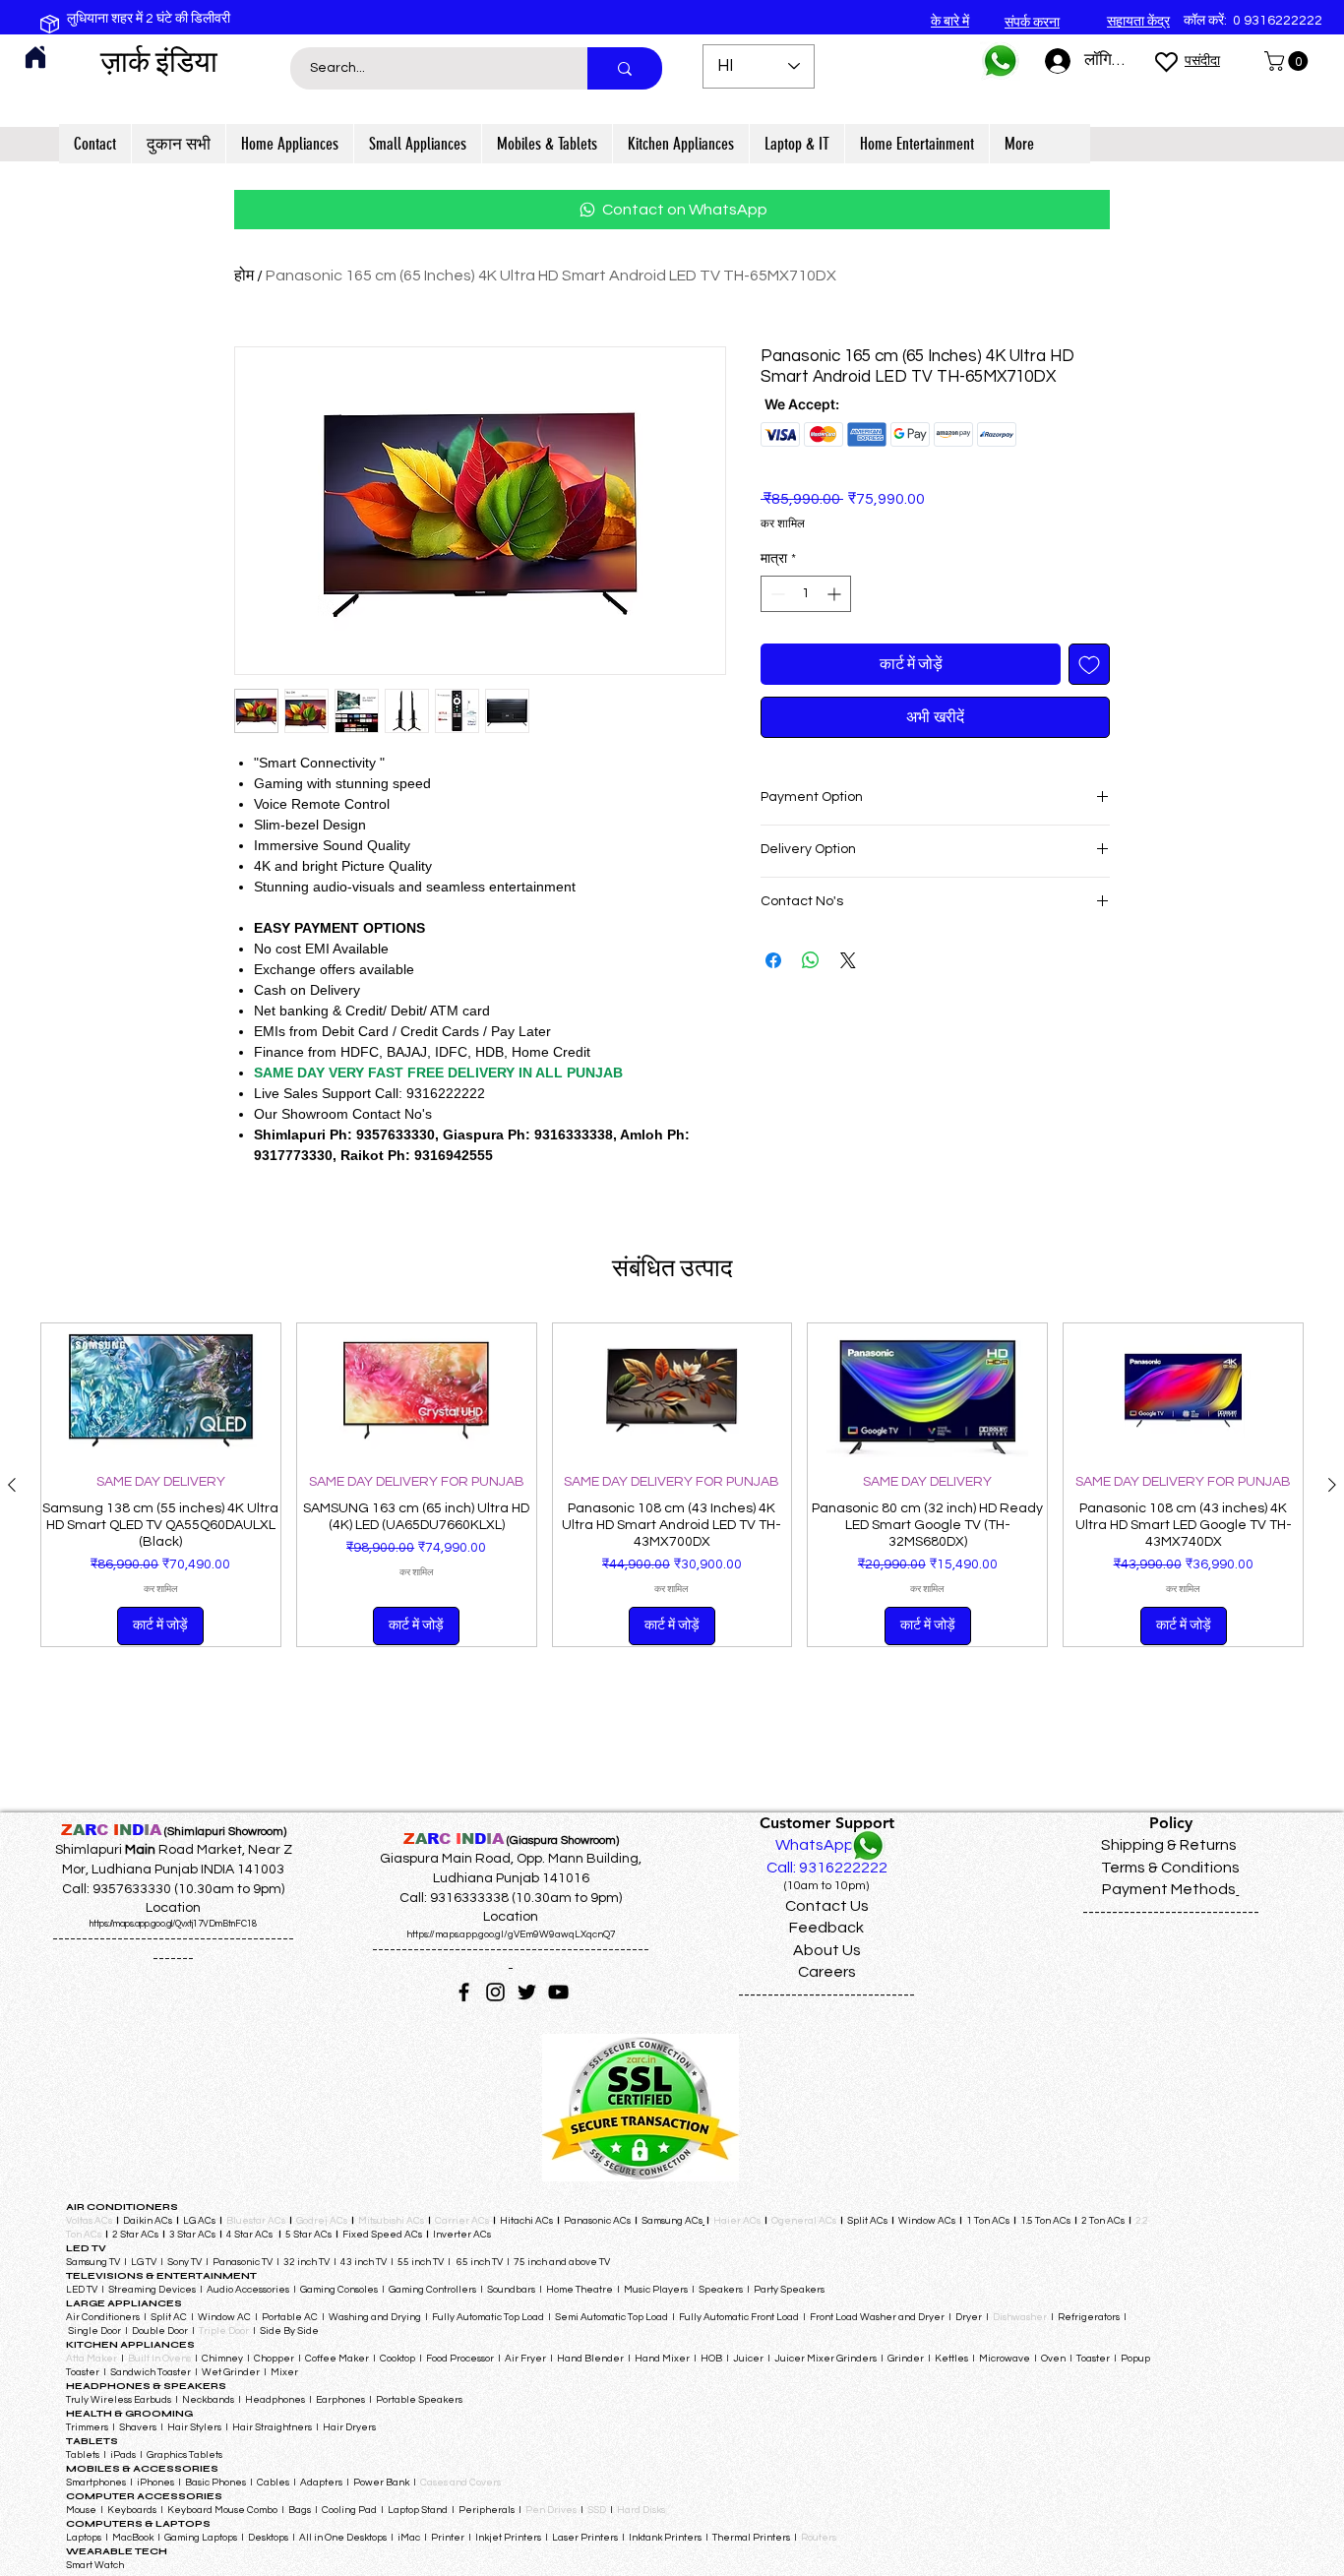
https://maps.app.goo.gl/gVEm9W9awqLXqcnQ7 (511, 1934)
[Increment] (836, 594)
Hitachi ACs (527, 2221)
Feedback (826, 1928)
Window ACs (927, 2221)
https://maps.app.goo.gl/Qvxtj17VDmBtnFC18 (173, 1924)
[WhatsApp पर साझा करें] (811, 960)
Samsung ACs (672, 2221)
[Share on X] (848, 960)
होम (244, 276)
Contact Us (827, 1906)
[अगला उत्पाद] (1332, 1485)
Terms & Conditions (1170, 1868)
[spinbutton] (806, 594)
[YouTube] (558, 1992)
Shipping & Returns (1169, 1845)
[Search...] (625, 68)
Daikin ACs (148, 2221)
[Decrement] (776, 594)
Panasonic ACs (597, 2221)
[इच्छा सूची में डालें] (1089, 664)
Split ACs (867, 2221)
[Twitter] (527, 1992)
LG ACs (199, 2221)
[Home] (35, 57)
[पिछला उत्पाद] (12, 1485)
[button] (1288, 61)
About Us (827, 1950)
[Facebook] (464, 1992)
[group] (672, 1485)
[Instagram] (495, 1992)
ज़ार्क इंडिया (159, 62)
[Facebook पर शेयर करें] (773, 960)
